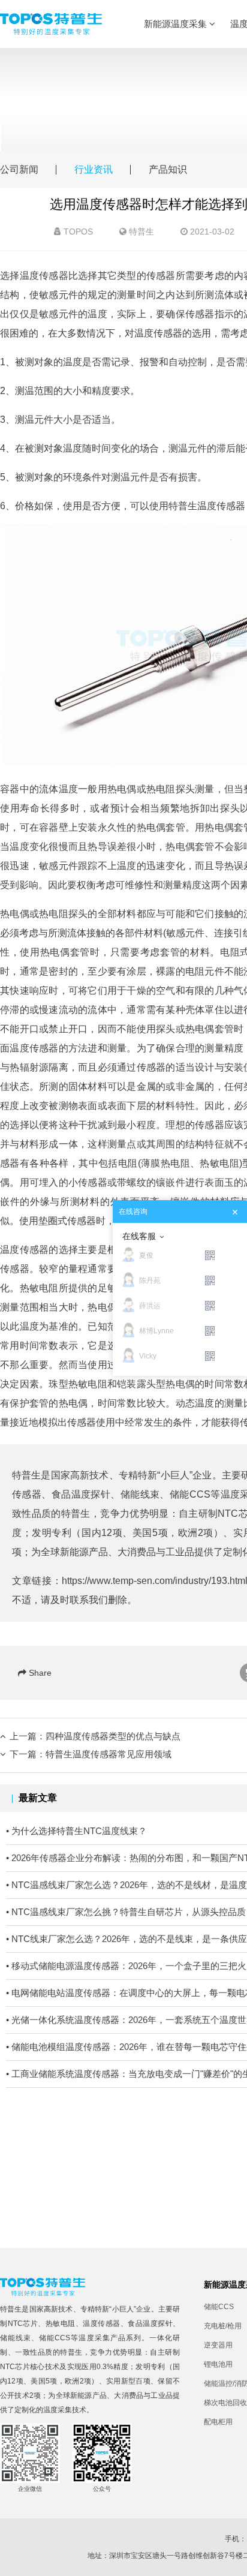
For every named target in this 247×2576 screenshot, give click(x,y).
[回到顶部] (231, 2560)
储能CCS (190, 1494)
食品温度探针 (81, 1494)
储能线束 (140, 1494)
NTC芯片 (23, 2323)
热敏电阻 (219, 1163)
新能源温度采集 (177, 24)
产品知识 (168, 169)
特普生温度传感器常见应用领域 (109, 1754)
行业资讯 (94, 169)
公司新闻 (19, 169)
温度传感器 (102, 2323)
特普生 (141, 232)
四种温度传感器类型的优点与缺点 (113, 1736)
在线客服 (139, 1236)
